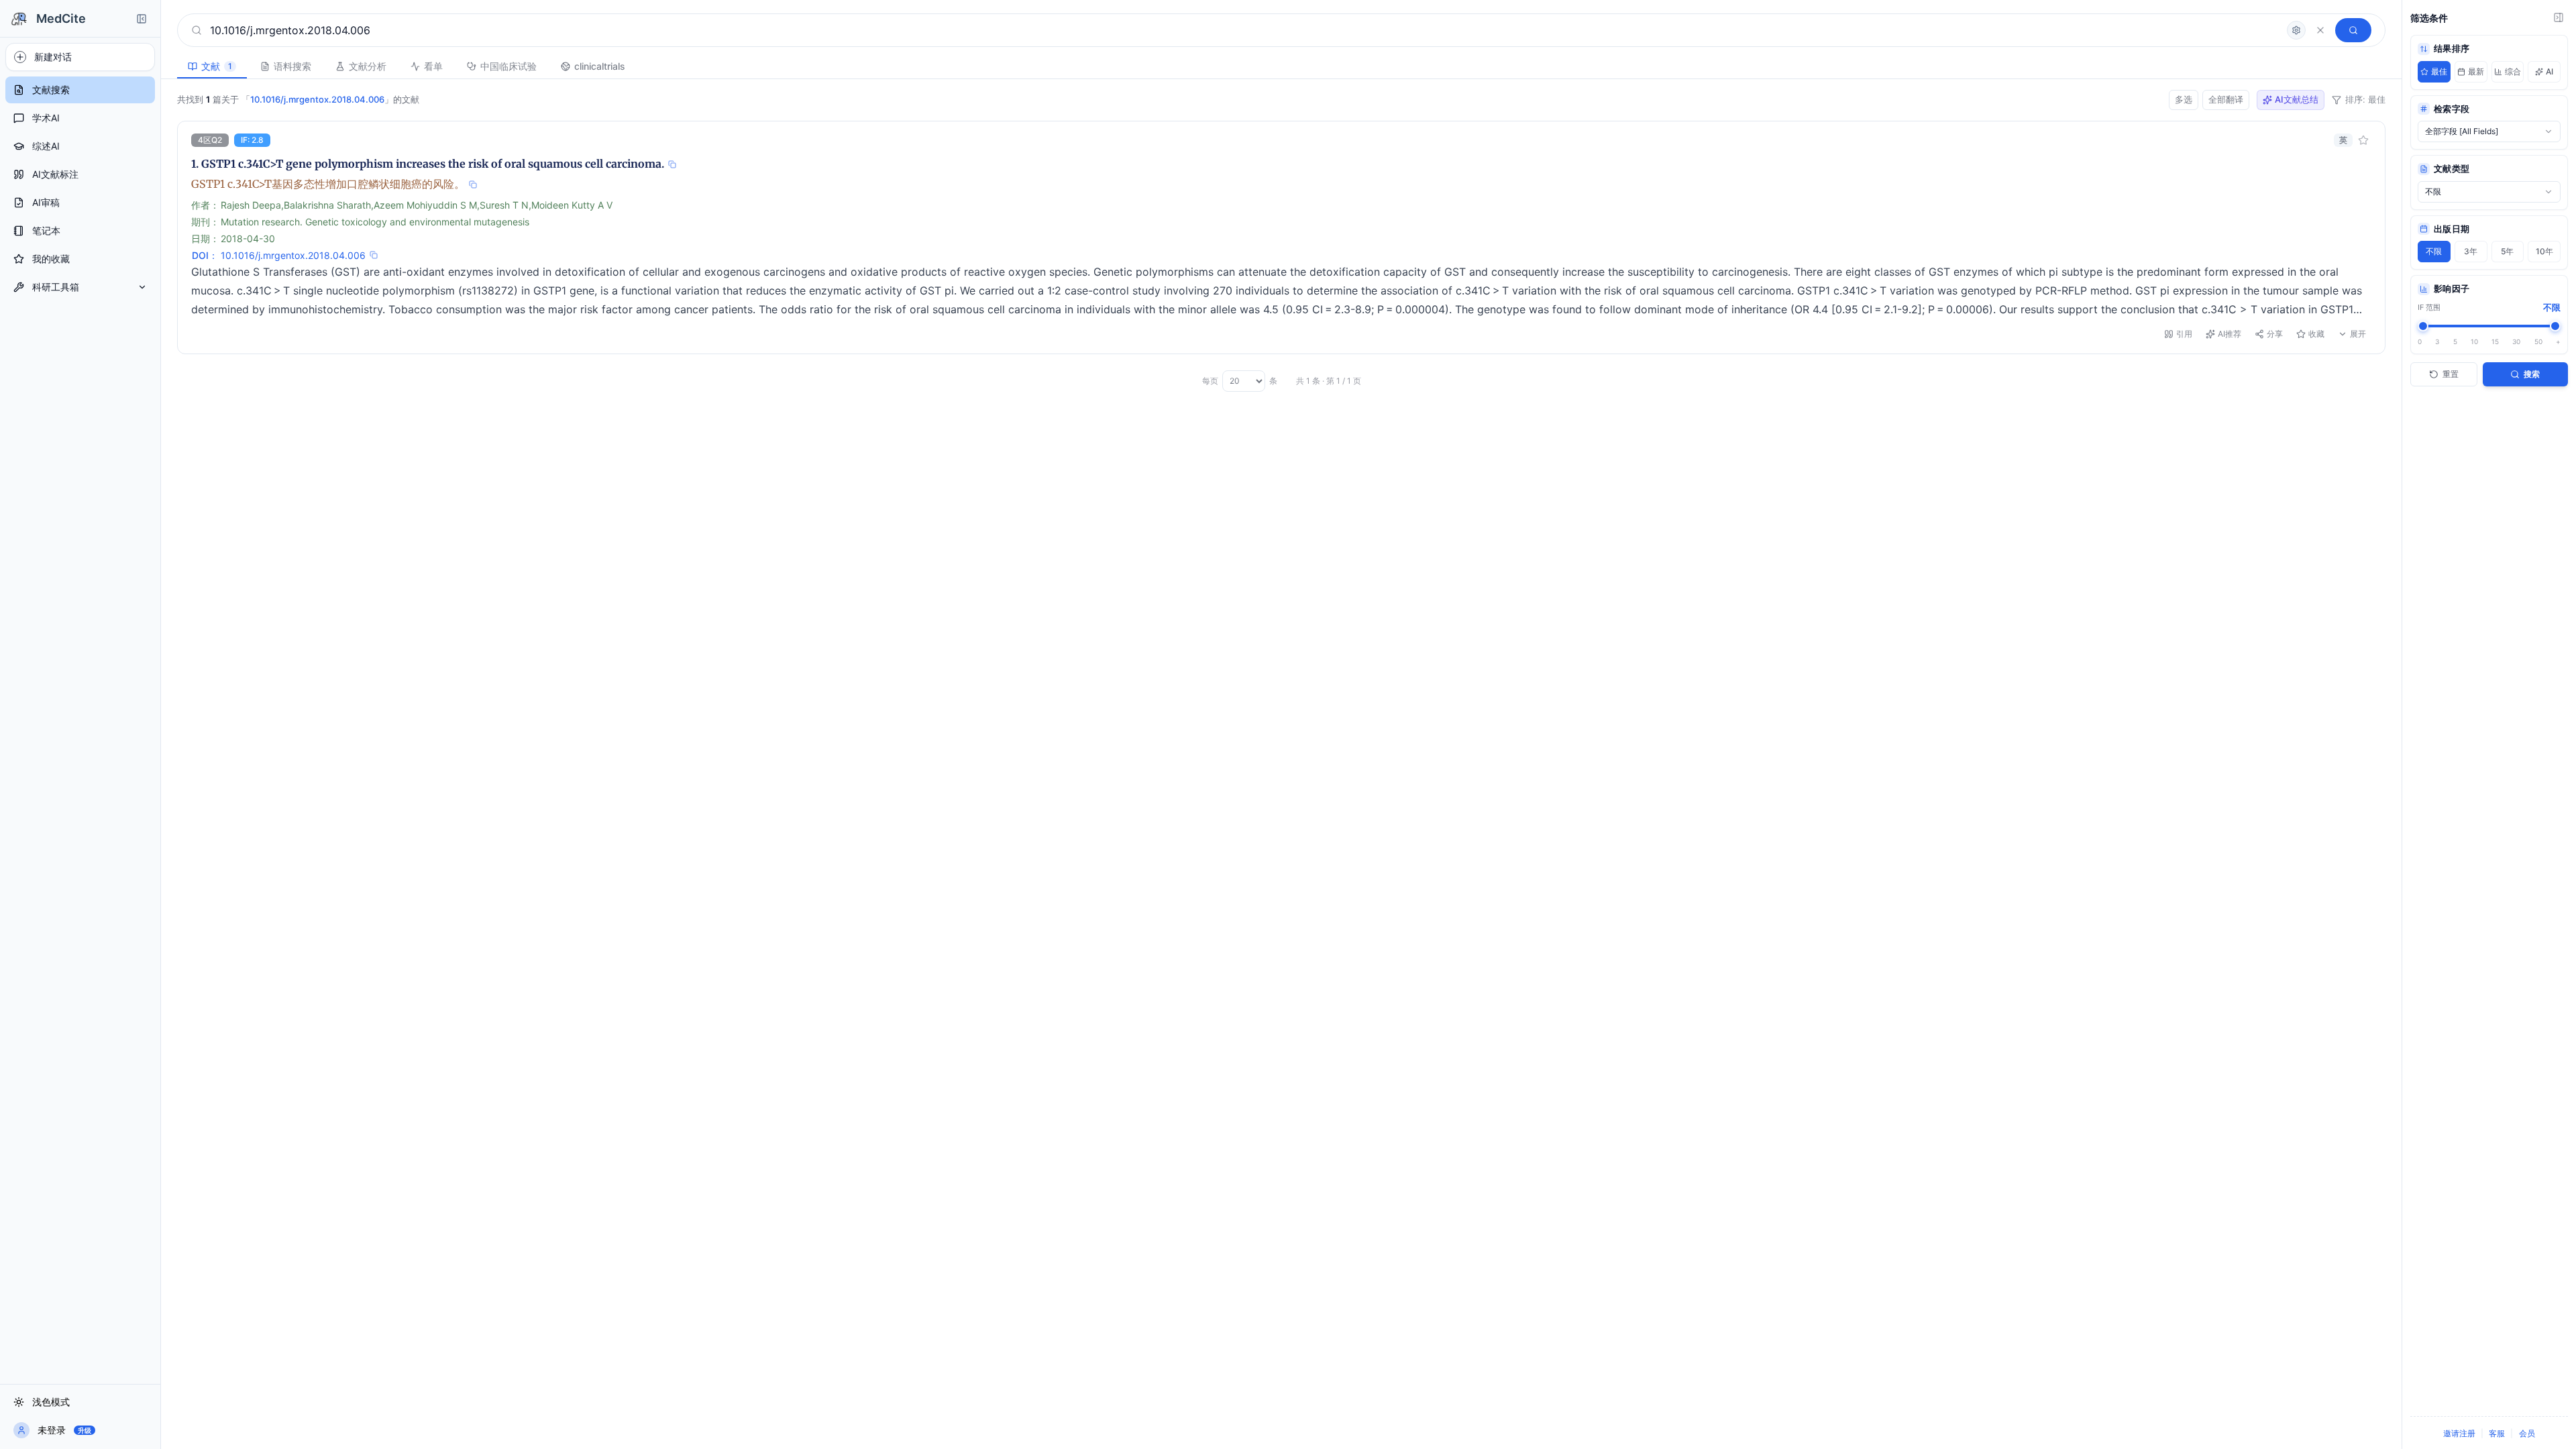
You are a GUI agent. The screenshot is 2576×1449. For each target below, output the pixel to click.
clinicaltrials (600, 66)
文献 (217, 66)
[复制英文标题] (672, 164)
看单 (433, 66)
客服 (2497, 1433)
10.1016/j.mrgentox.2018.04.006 (293, 255)
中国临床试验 (508, 66)
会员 (2527, 1433)
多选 (2184, 99)
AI (2550, 71)
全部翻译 (2226, 99)
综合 (2513, 71)
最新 (2476, 71)
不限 (2434, 251)
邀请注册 (2459, 1433)
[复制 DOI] (374, 255)
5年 (2507, 251)
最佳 (2439, 71)
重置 (2451, 374)
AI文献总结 (2297, 99)
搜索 (2532, 374)
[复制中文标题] (473, 184)
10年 (2544, 251)
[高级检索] (2296, 30)
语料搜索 (292, 66)
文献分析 (368, 66)
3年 (2471, 251)
